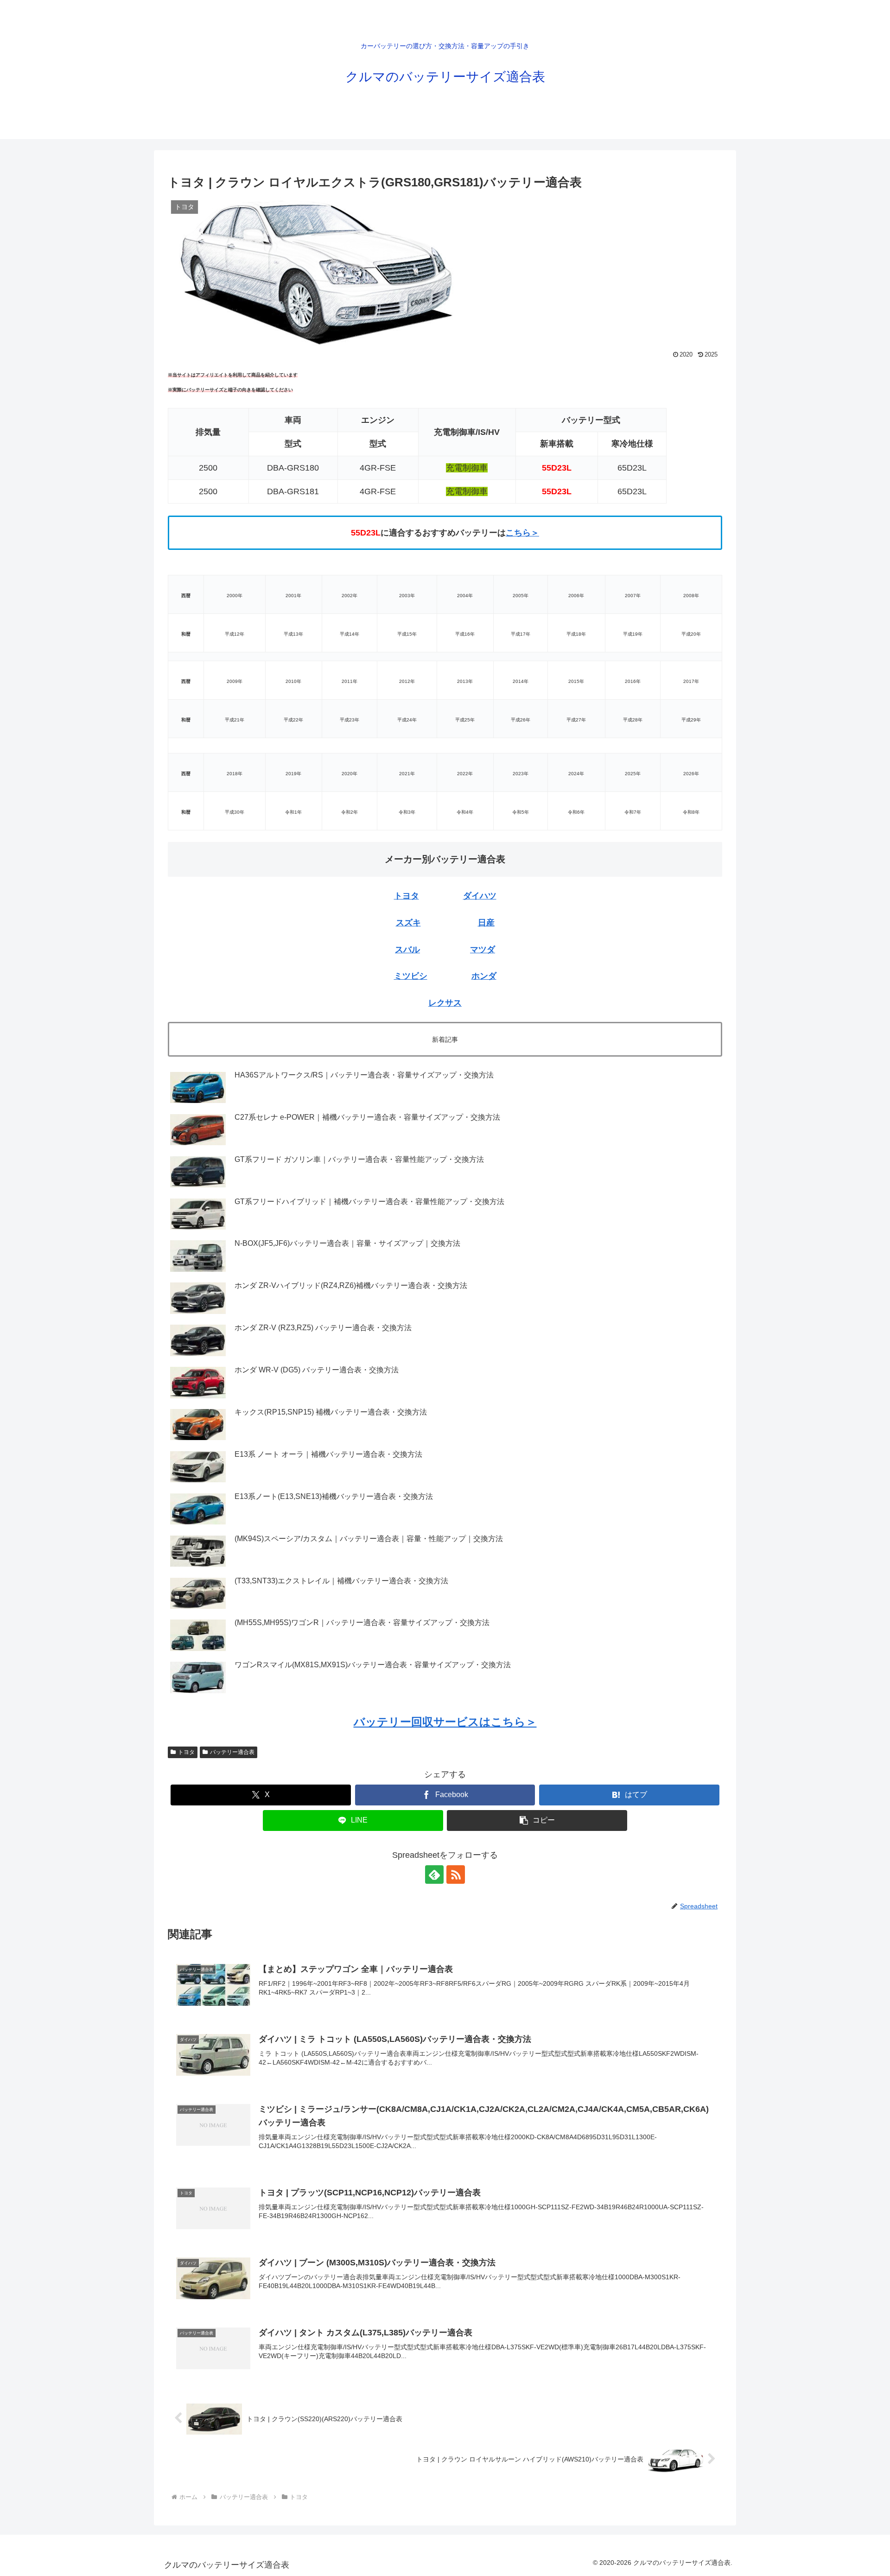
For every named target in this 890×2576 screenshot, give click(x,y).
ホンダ (484, 976)
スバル (407, 950)
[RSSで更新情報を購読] (456, 1875)
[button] (537, 1820)
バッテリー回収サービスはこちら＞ (445, 1722)
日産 (486, 923)
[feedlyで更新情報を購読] (434, 1875)
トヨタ (407, 896)
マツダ (483, 950)
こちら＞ (522, 533)
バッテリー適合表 (232, 1752)
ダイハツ (480, 896)
